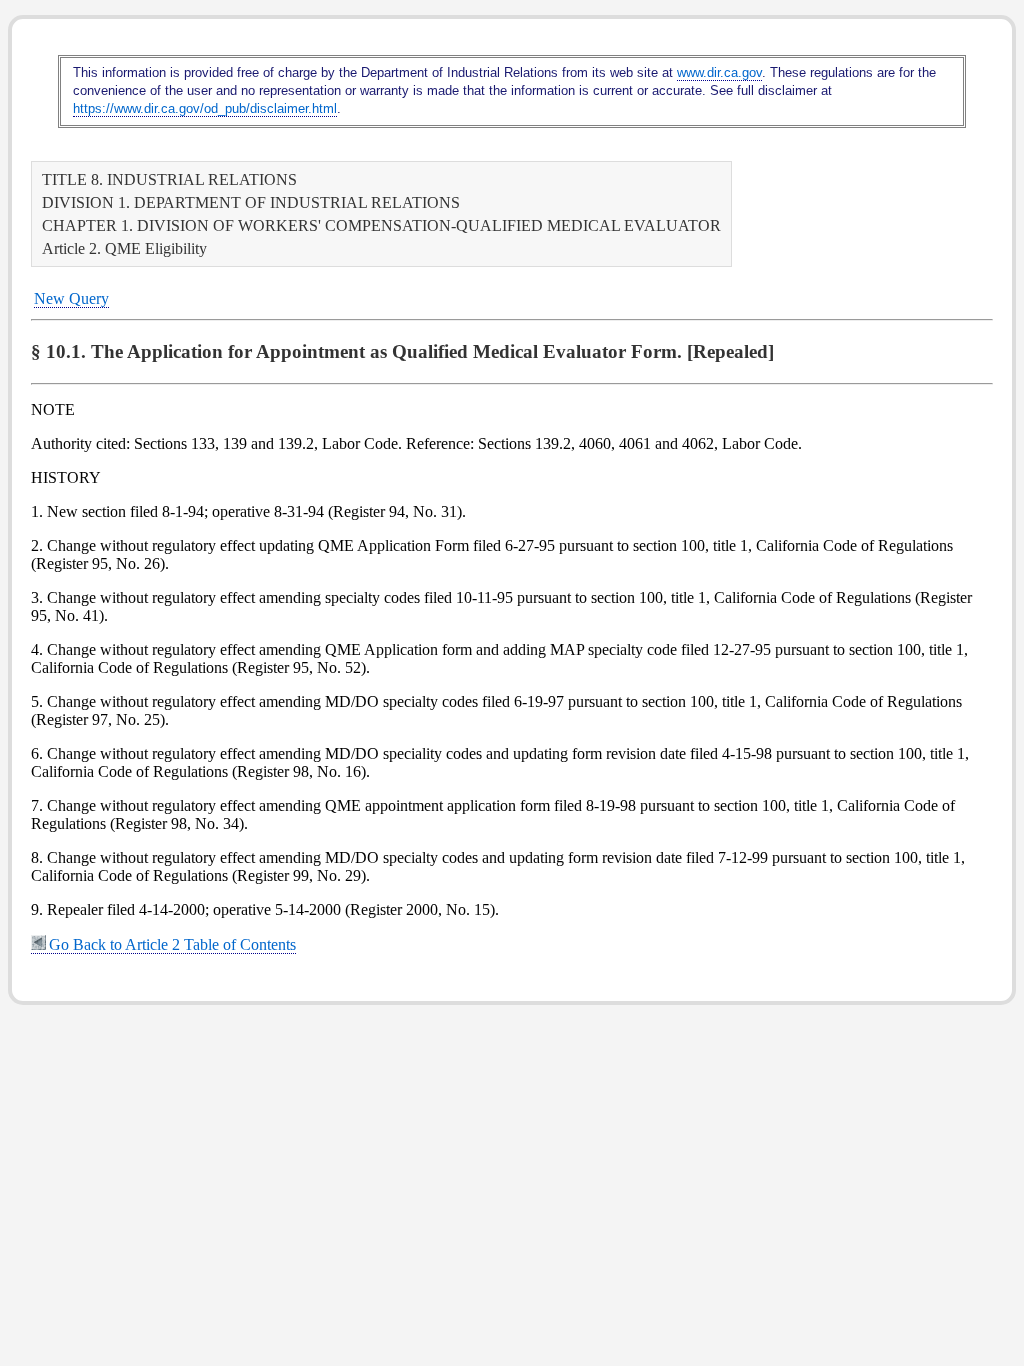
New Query (71, 298)
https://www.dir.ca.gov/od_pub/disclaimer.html (205, 108)
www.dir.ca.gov (719, 72)
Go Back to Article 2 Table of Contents (172, 944)
